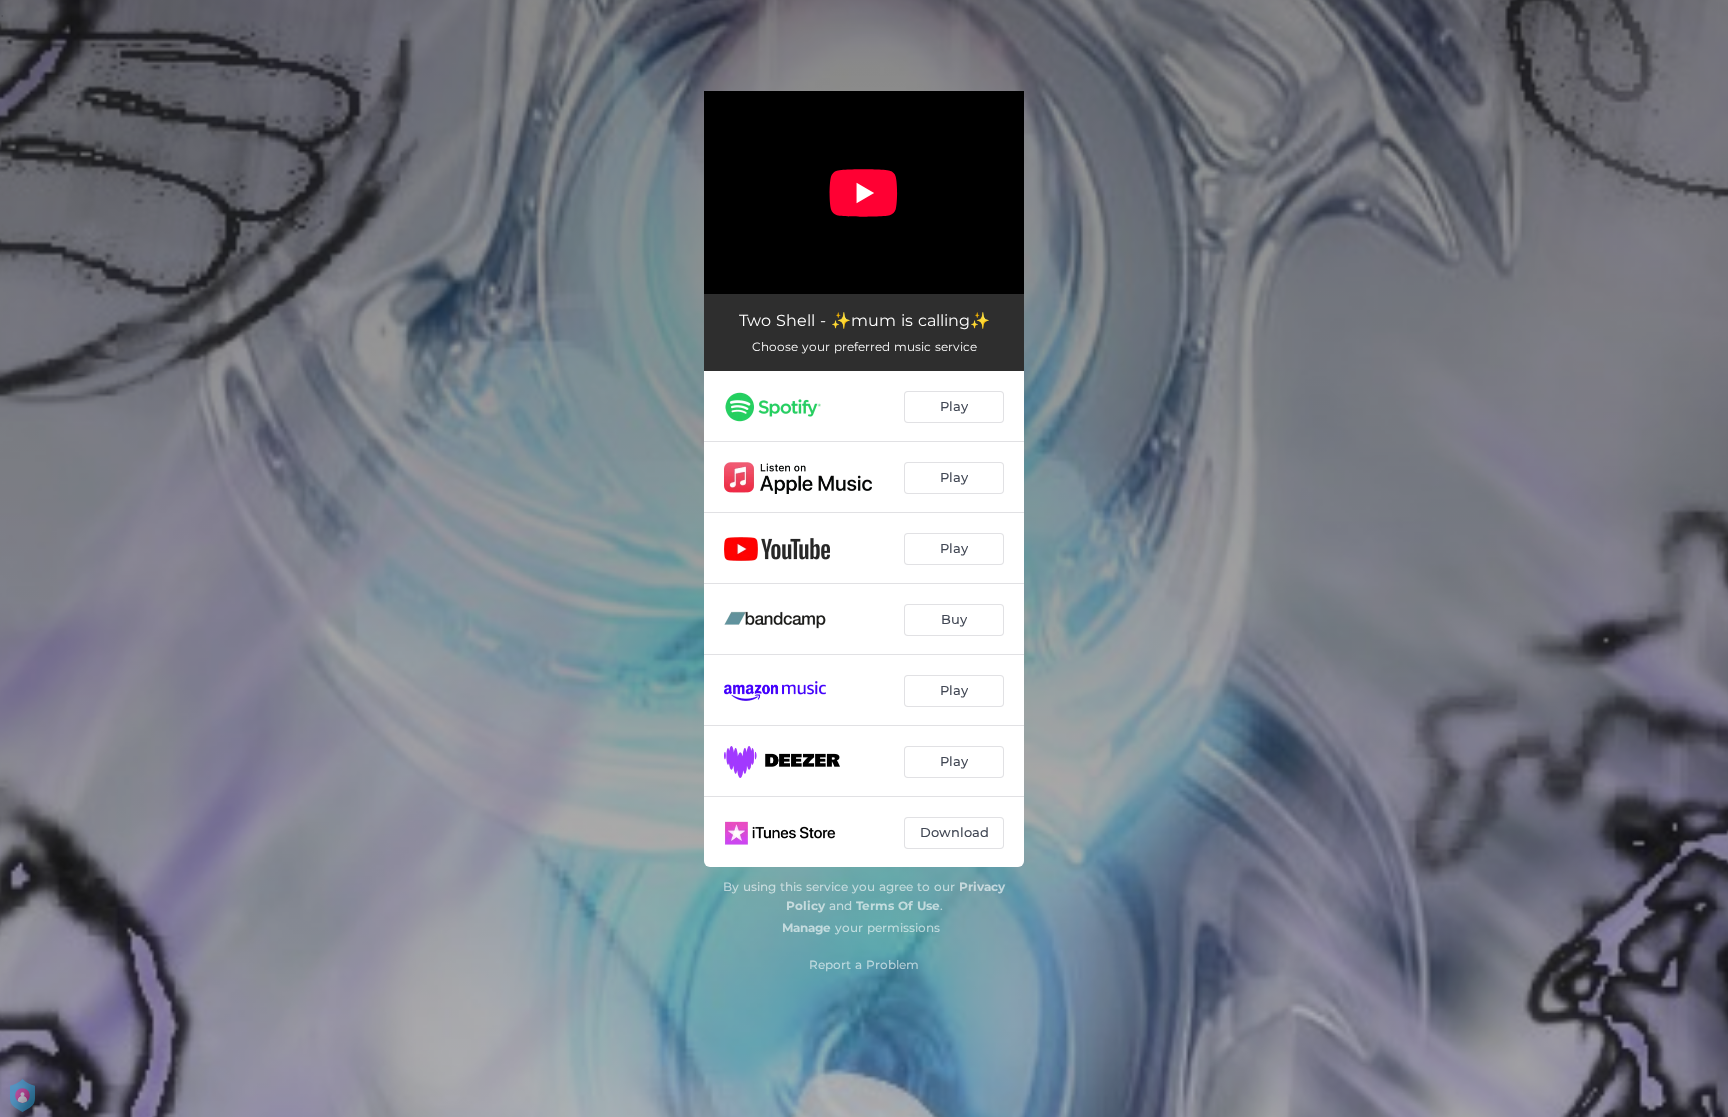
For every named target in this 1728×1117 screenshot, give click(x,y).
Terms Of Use (898, 905)
